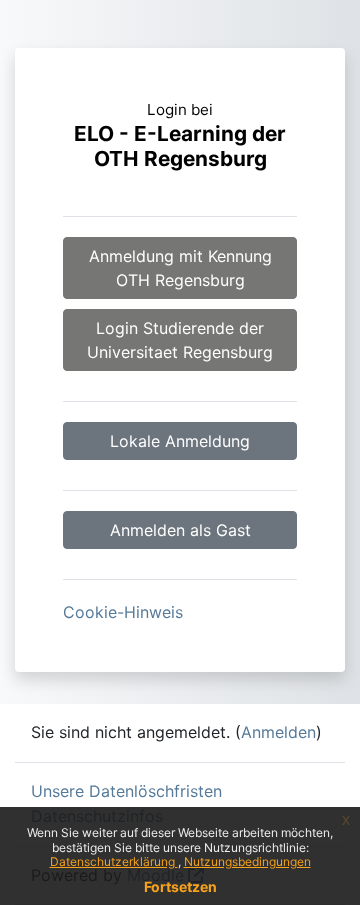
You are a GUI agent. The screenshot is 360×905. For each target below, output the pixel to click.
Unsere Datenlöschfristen (126, 791)
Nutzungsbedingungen (247, 861)
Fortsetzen (180, 886)
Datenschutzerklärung (114, 861)
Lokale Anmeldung (180, 441)
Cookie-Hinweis (123, 612)
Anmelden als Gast (180, 530)
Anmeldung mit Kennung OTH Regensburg (180, 268)
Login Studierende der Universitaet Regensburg (180, 340)
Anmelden (278, 732)
